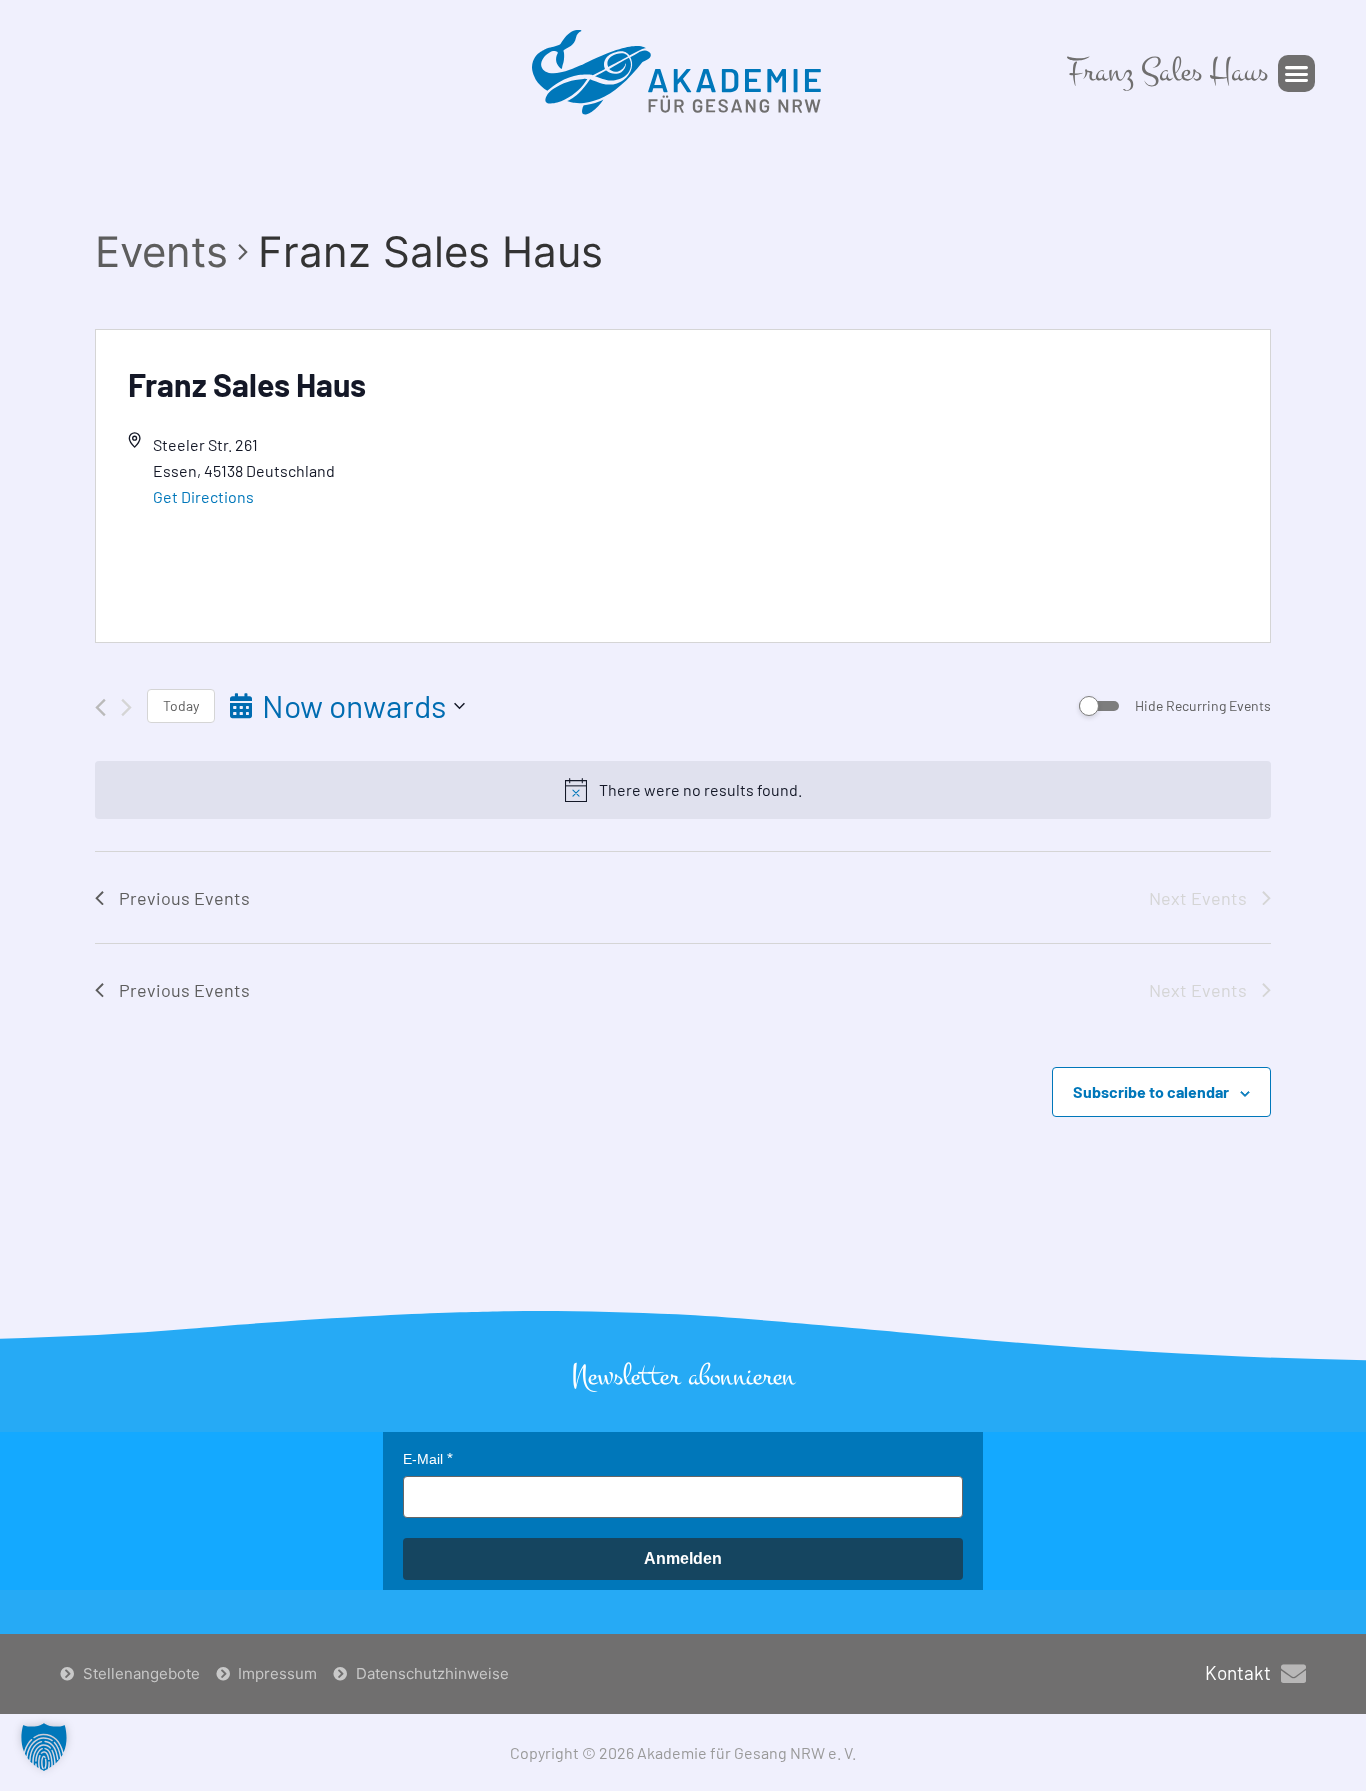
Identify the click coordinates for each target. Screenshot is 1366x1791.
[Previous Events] (100, 707)
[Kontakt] (1293, 1673)
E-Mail (423, 1459)
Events (161, 251)
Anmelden (683, 1558)
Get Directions (203, 496)
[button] (1297, 74)
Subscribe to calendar (1151, 1091)
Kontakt (1238, 1672)
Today (181, 705)
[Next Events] (126, 707)
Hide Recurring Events (1203, 705)
